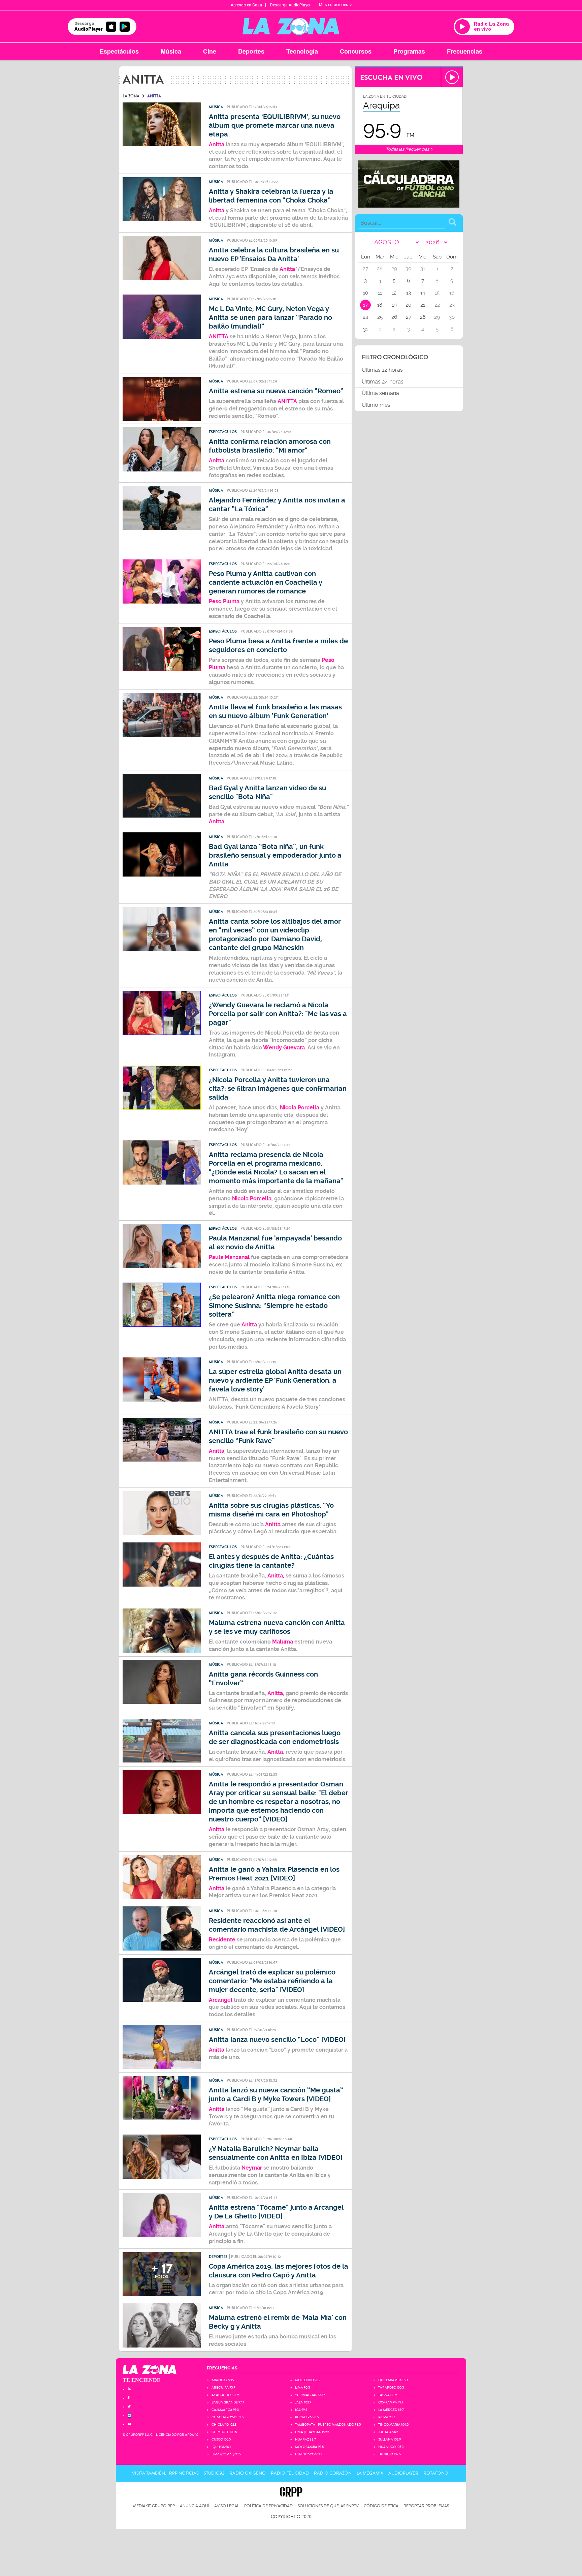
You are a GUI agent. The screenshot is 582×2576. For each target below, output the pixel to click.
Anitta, (218, 1451)
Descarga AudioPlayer (290, 5)
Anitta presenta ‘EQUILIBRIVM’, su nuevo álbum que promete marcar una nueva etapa (275, 126)
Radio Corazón (333, 2473)
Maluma (283, 1642)
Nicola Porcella (300, 1108)
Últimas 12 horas (382, 370)
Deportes (251, 51)
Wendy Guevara (284, 1048)
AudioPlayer (403, 2473)
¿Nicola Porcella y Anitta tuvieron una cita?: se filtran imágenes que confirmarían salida (278, 1089)
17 (365, 305)
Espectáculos (119, 51)
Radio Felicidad (290, 2473)
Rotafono (436, 2473)
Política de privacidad (268, 2506)
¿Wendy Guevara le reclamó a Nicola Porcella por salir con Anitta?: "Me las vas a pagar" (278, 1014)
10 (366, 293)
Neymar (252, 2168)
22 (437, 305)
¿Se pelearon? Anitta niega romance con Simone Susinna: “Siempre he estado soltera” (274, 1306)
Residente (222, 1940)
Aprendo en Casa (246, 5)
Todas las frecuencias (408, 149)
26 (394, 317)
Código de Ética (381, 2506)
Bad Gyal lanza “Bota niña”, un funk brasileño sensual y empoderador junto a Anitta (275, 855)
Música (171, 51)
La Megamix (370, 2473)
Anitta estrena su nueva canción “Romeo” (276, 391)
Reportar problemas (426, 2506)
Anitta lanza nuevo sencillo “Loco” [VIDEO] (277, 2040)
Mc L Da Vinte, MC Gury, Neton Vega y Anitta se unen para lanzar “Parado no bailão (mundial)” (270, 318)
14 (423, 293)
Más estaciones (334, 5)
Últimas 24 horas (383, 382)
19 (394, 305)
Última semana (380, 393)
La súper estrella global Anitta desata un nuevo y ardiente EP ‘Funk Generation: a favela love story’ (275, 1381)
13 (409, 293)
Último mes (376, 405)
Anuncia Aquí (195, 2506)
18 (380, 305)
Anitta (287, 269)
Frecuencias (465, 51)
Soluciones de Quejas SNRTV (328, 2506)
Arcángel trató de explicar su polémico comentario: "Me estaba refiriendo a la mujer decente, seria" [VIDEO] (272, 1981)
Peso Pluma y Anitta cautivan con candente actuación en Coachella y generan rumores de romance (266, 582)
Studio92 (214, 2473)
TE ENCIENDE (142, 2380)
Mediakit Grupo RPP (154, 2506)
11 (380, 293)
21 (423, 305)
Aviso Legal (227, 2506)
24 (365, 317)
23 (452, 305)
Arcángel (221, 2000)
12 (394, 293)
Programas (409, 51)
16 (452, 293)
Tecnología (302, 51)
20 (408, 305)
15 (437, 293)
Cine (210, 51)
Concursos (356, 51)
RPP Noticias (184, 2473)
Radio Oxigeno (248, 2473)
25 (380, 317)
